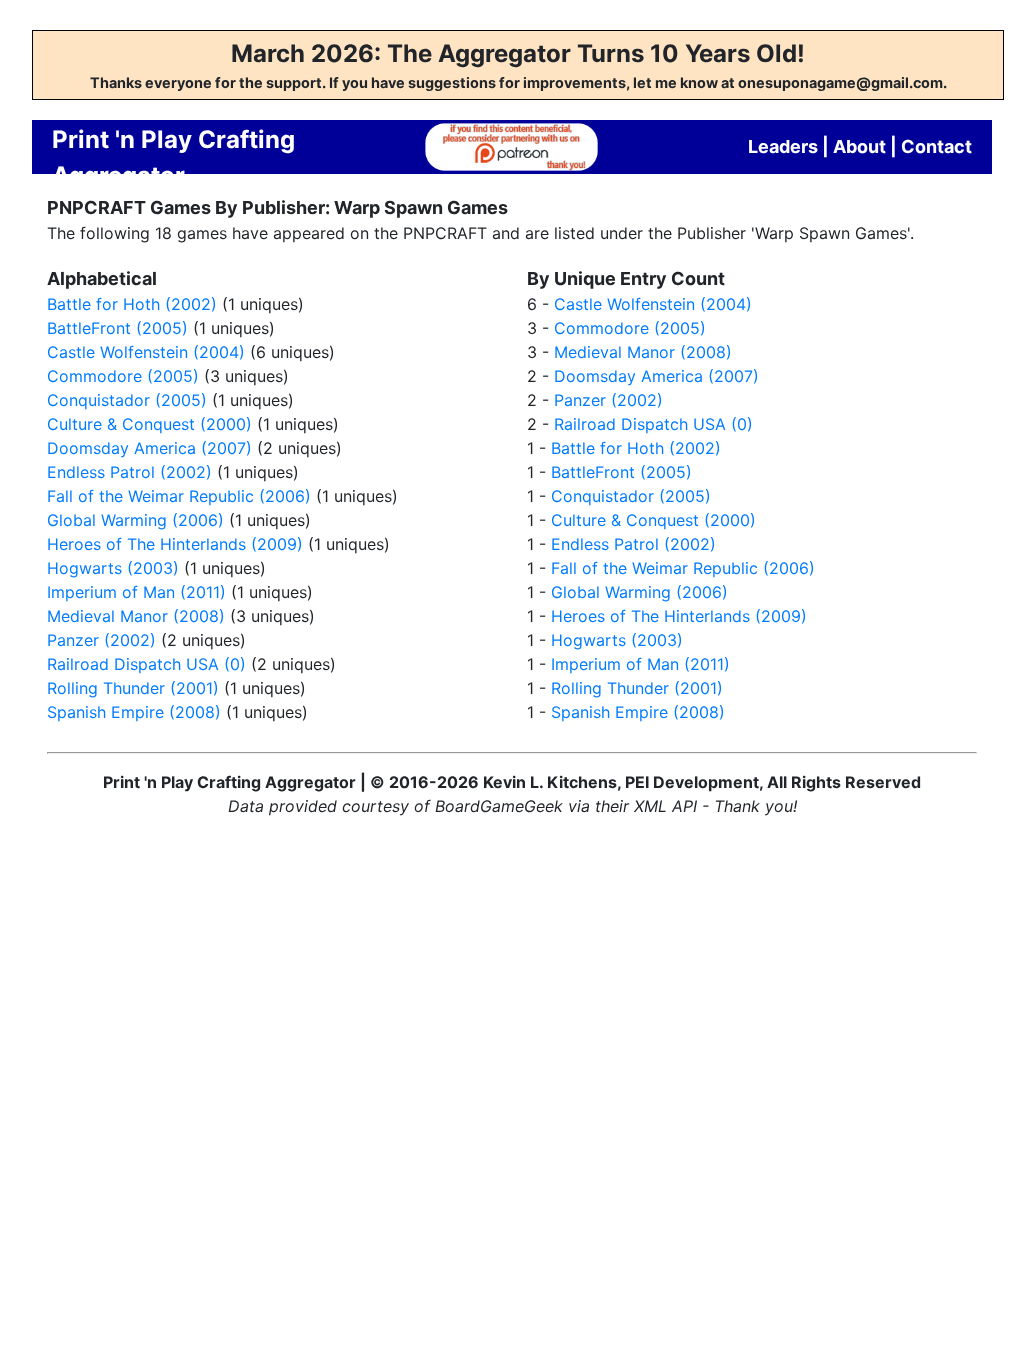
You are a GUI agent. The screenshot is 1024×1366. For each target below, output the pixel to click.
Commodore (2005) (123, 376)
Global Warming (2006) (135, 520)
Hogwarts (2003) (113, 568)
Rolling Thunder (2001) (133, 688)
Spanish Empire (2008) (134, 712)
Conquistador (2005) (127, 400)
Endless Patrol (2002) (129, 472)
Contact (936, 146)
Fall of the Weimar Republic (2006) (179, 496)
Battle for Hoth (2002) (132, 304)
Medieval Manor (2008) (136, 616)
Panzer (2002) (101, 640)
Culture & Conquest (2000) (149, 424)
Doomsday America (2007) (149, 448)
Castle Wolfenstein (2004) (146, 352)
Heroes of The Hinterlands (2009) (175, 544)
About (859, 146)
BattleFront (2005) (117, 328)
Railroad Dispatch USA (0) (146, 664)
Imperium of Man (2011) (136, 592)
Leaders (783, 146)
